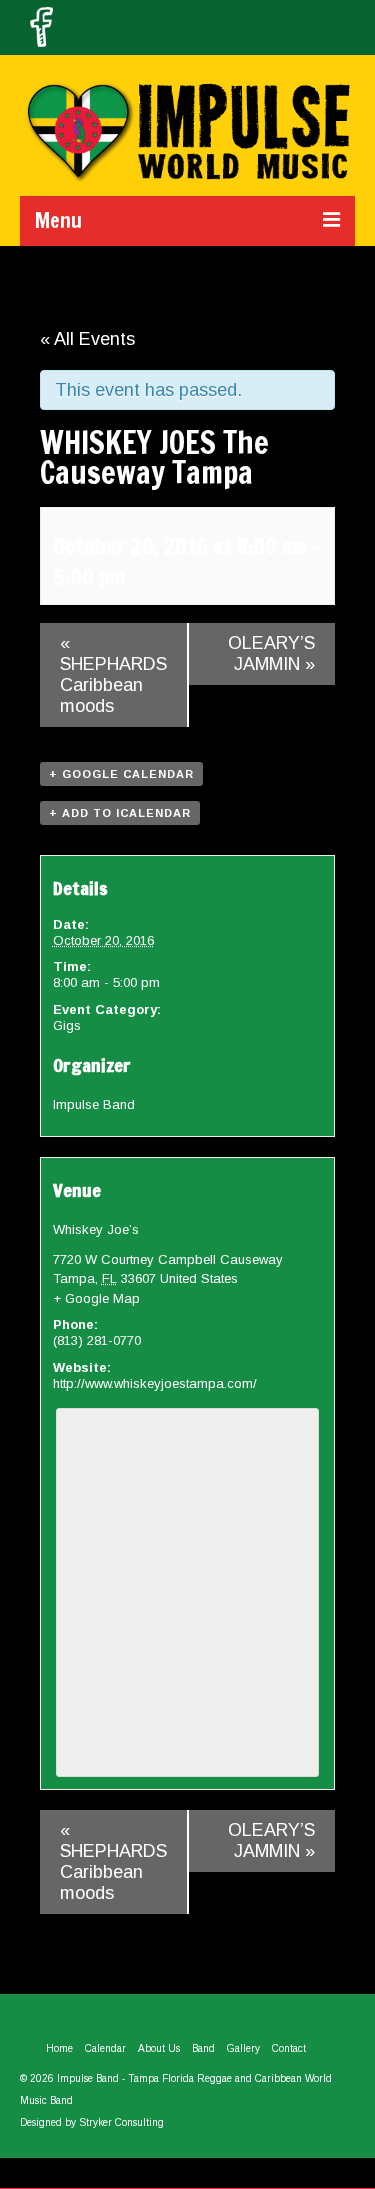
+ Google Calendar (121, 774)
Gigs (67, 1025)
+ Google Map (96, 1298)
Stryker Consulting (121, 2122)
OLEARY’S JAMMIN (271, 653)
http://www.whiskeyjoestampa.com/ (155, 1383)
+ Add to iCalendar (120, 813)
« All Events (87, 339)
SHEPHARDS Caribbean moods (113, 674)
